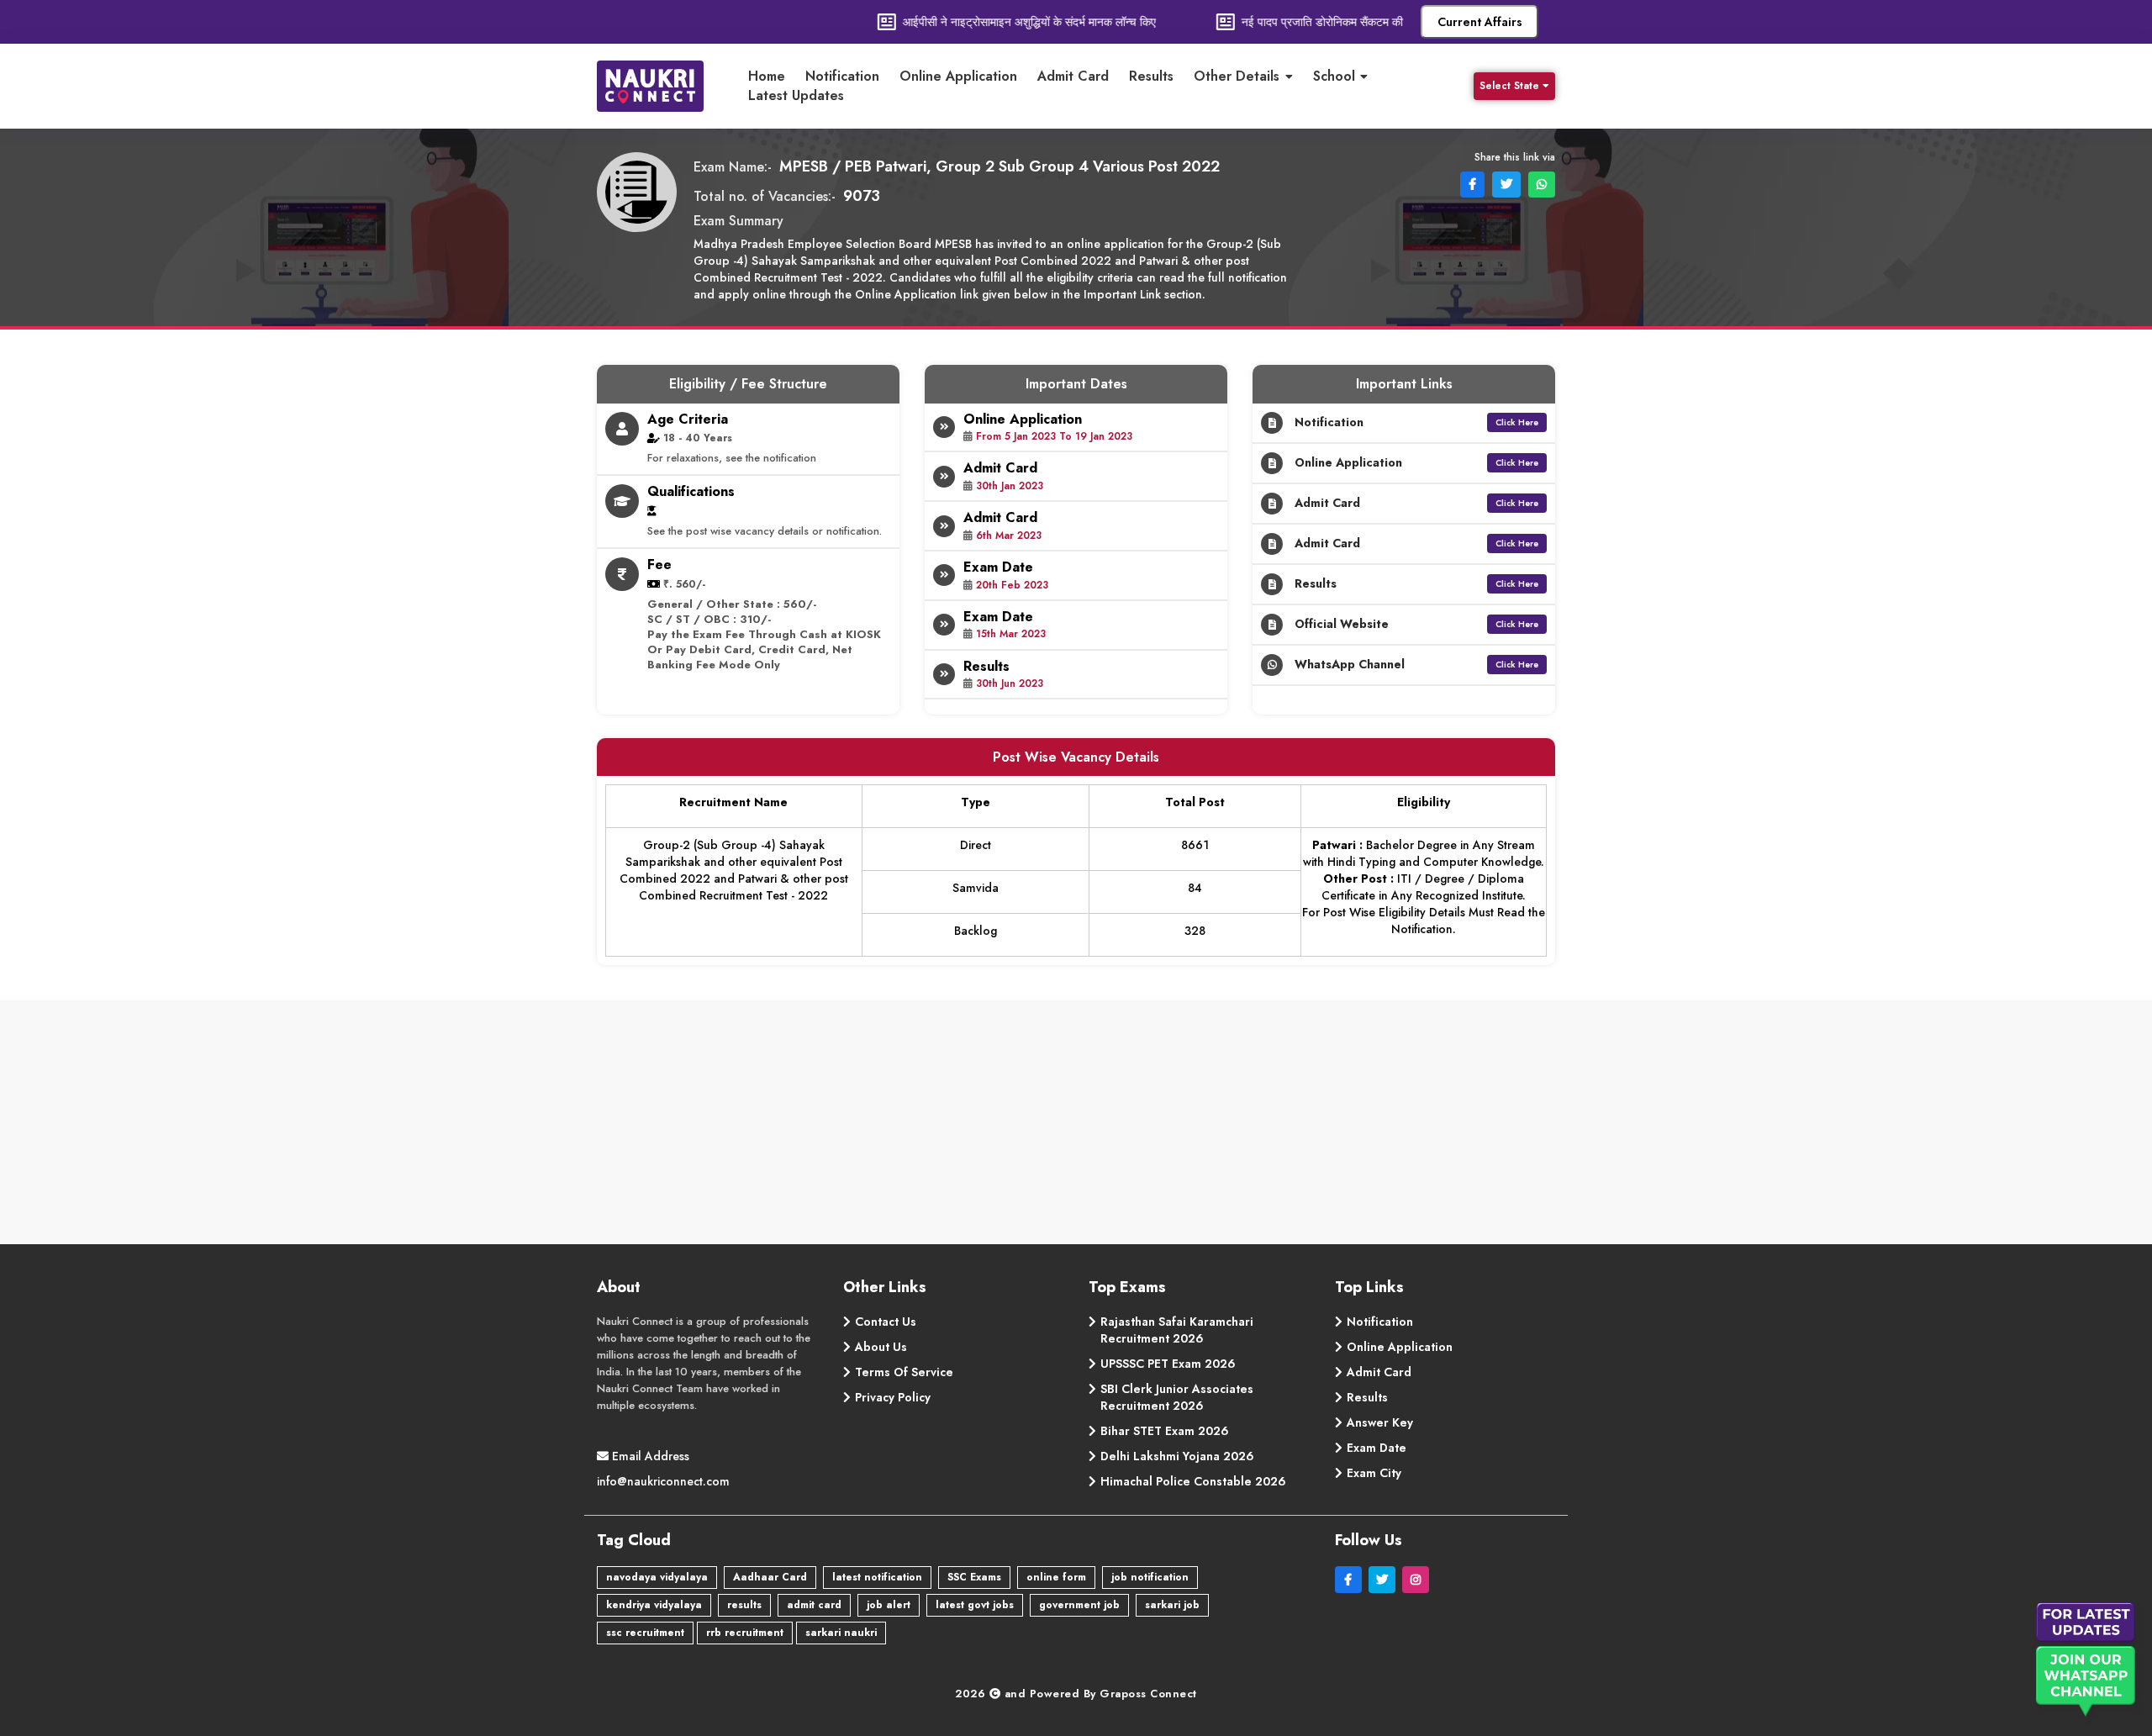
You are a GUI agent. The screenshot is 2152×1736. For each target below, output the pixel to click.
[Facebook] (1352, 1580)
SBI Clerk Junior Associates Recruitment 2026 (1177, 1397)
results (744, 1605)
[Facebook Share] (1471, 183)
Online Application (958, 77)
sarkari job (1172, 1605)
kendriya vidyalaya (654, 1605)
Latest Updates (796, 96)
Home (767, 77)
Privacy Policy (893, 1397)
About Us (881, 1347)
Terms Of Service (904, 1372)
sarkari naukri (841, 1633)
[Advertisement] (1076, 1127)
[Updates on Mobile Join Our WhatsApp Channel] (2089, 1665)
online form (1056, 1577)
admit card (814, 1605)
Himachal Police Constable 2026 (1193, 1481)
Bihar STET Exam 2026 (1165, 1431)
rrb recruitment (745, 1633)
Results (1151, 77)
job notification (1150, 1577)
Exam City (1374, 1473)
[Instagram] (1417, 1580)
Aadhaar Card (770, 1577)
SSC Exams (974, 1577)
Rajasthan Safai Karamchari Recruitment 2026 (1177, 1330)
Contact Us (886, 1322)
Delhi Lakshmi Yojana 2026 (1177, 1456)
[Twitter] (1385, 1580)
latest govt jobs (975, 1605)
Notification (842, 77)
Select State (1509, 86)
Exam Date (1377, 1448)
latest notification (877, 1577)
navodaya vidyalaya (657, 1577)
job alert (889, 1605)
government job (1079, 1605)
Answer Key (1380, 1422)
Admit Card (1073, 77)
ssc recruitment (645, 1633)
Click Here (1517, 422)
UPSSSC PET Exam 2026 (1168, 1364)
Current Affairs (1480, 22)
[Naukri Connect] (664, 86)
